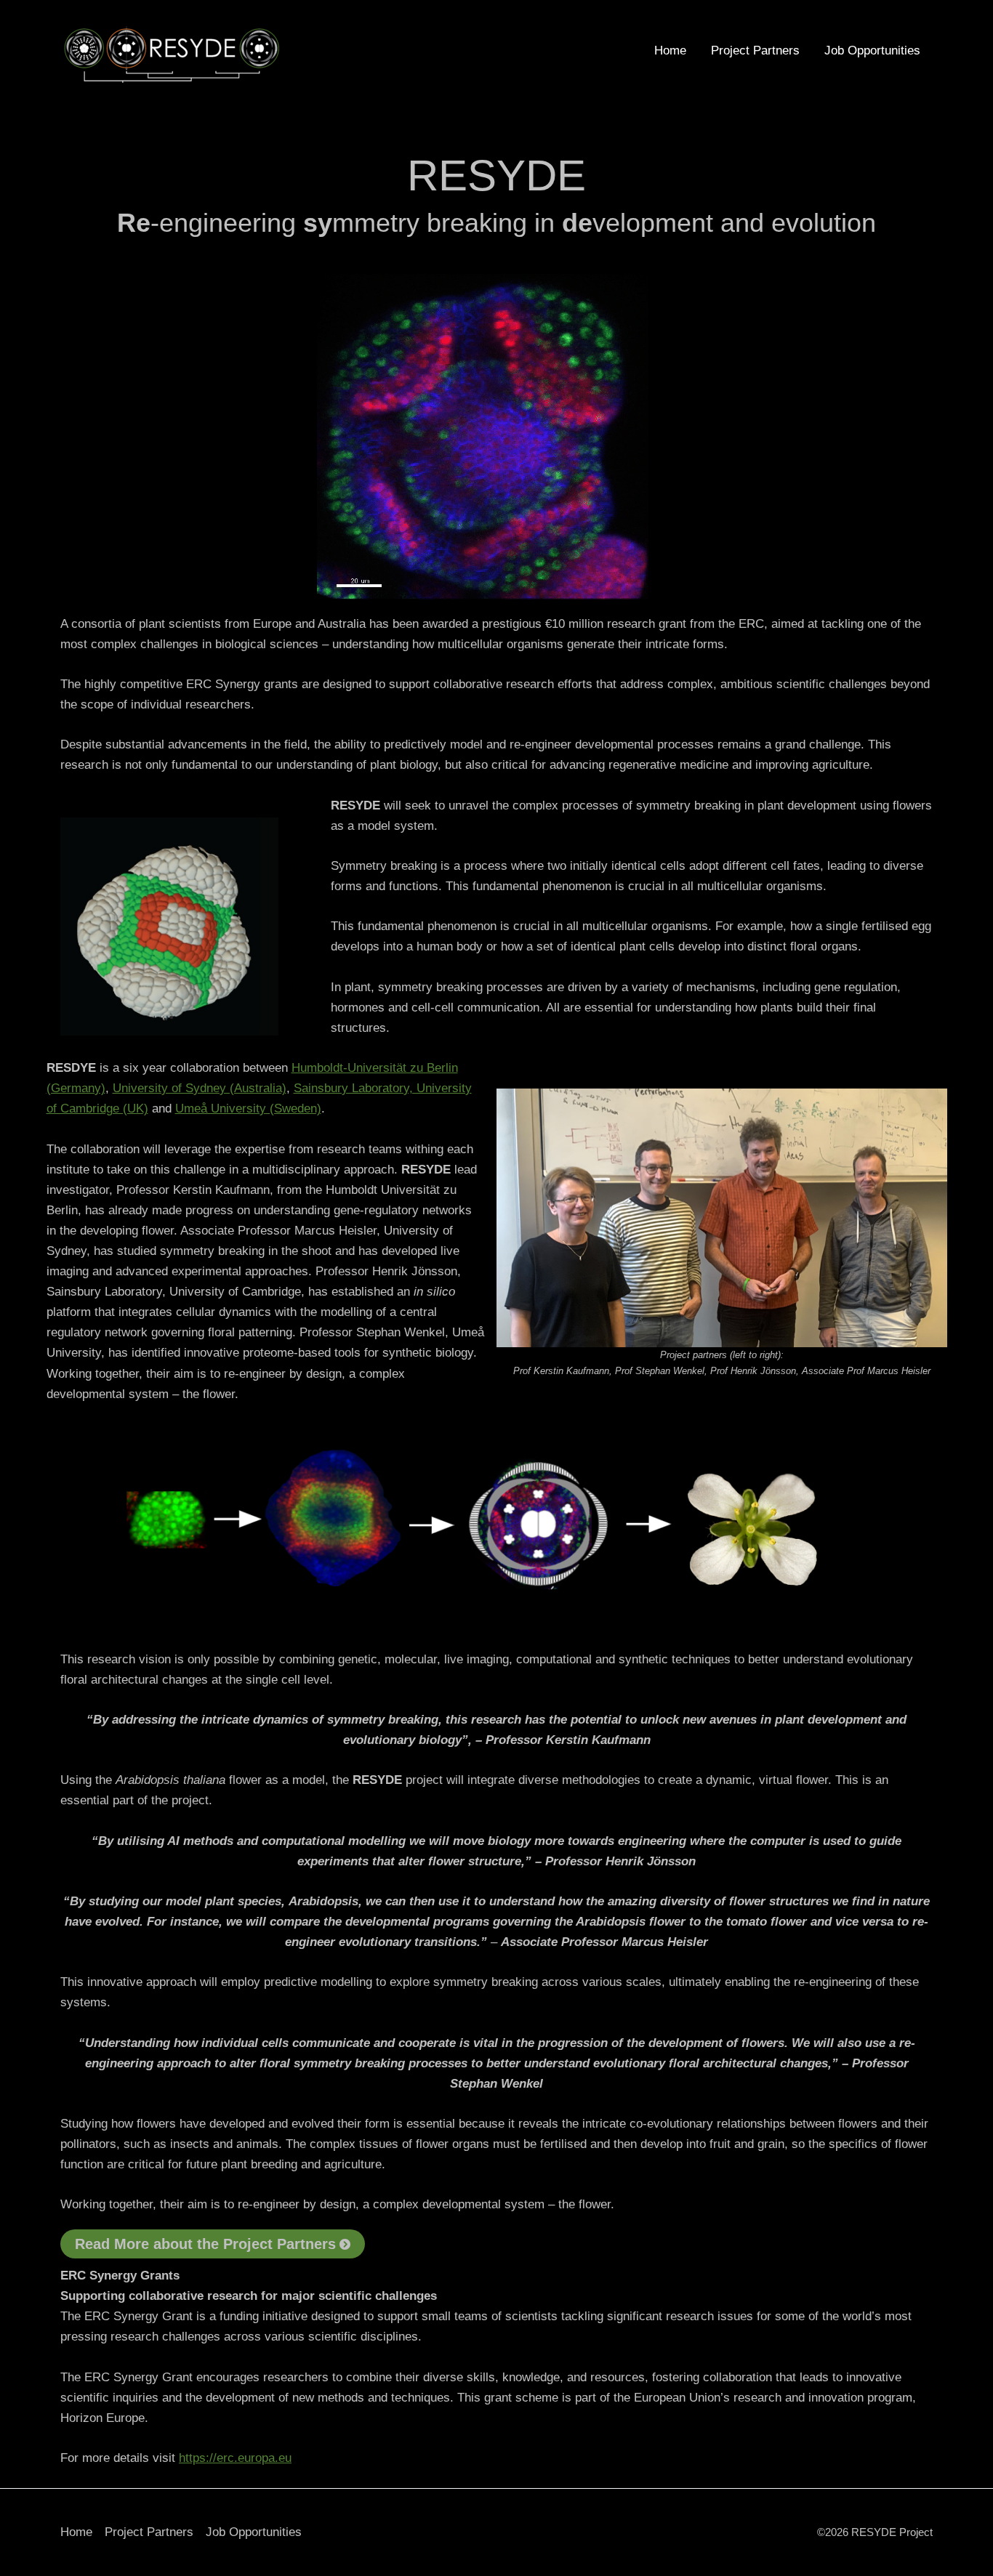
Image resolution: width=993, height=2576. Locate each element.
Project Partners (755, 51)
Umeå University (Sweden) (248, 1109)
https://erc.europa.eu (235, 2458)
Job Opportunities (872, 51)
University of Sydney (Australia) (200, 1088)
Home (670, 51)
